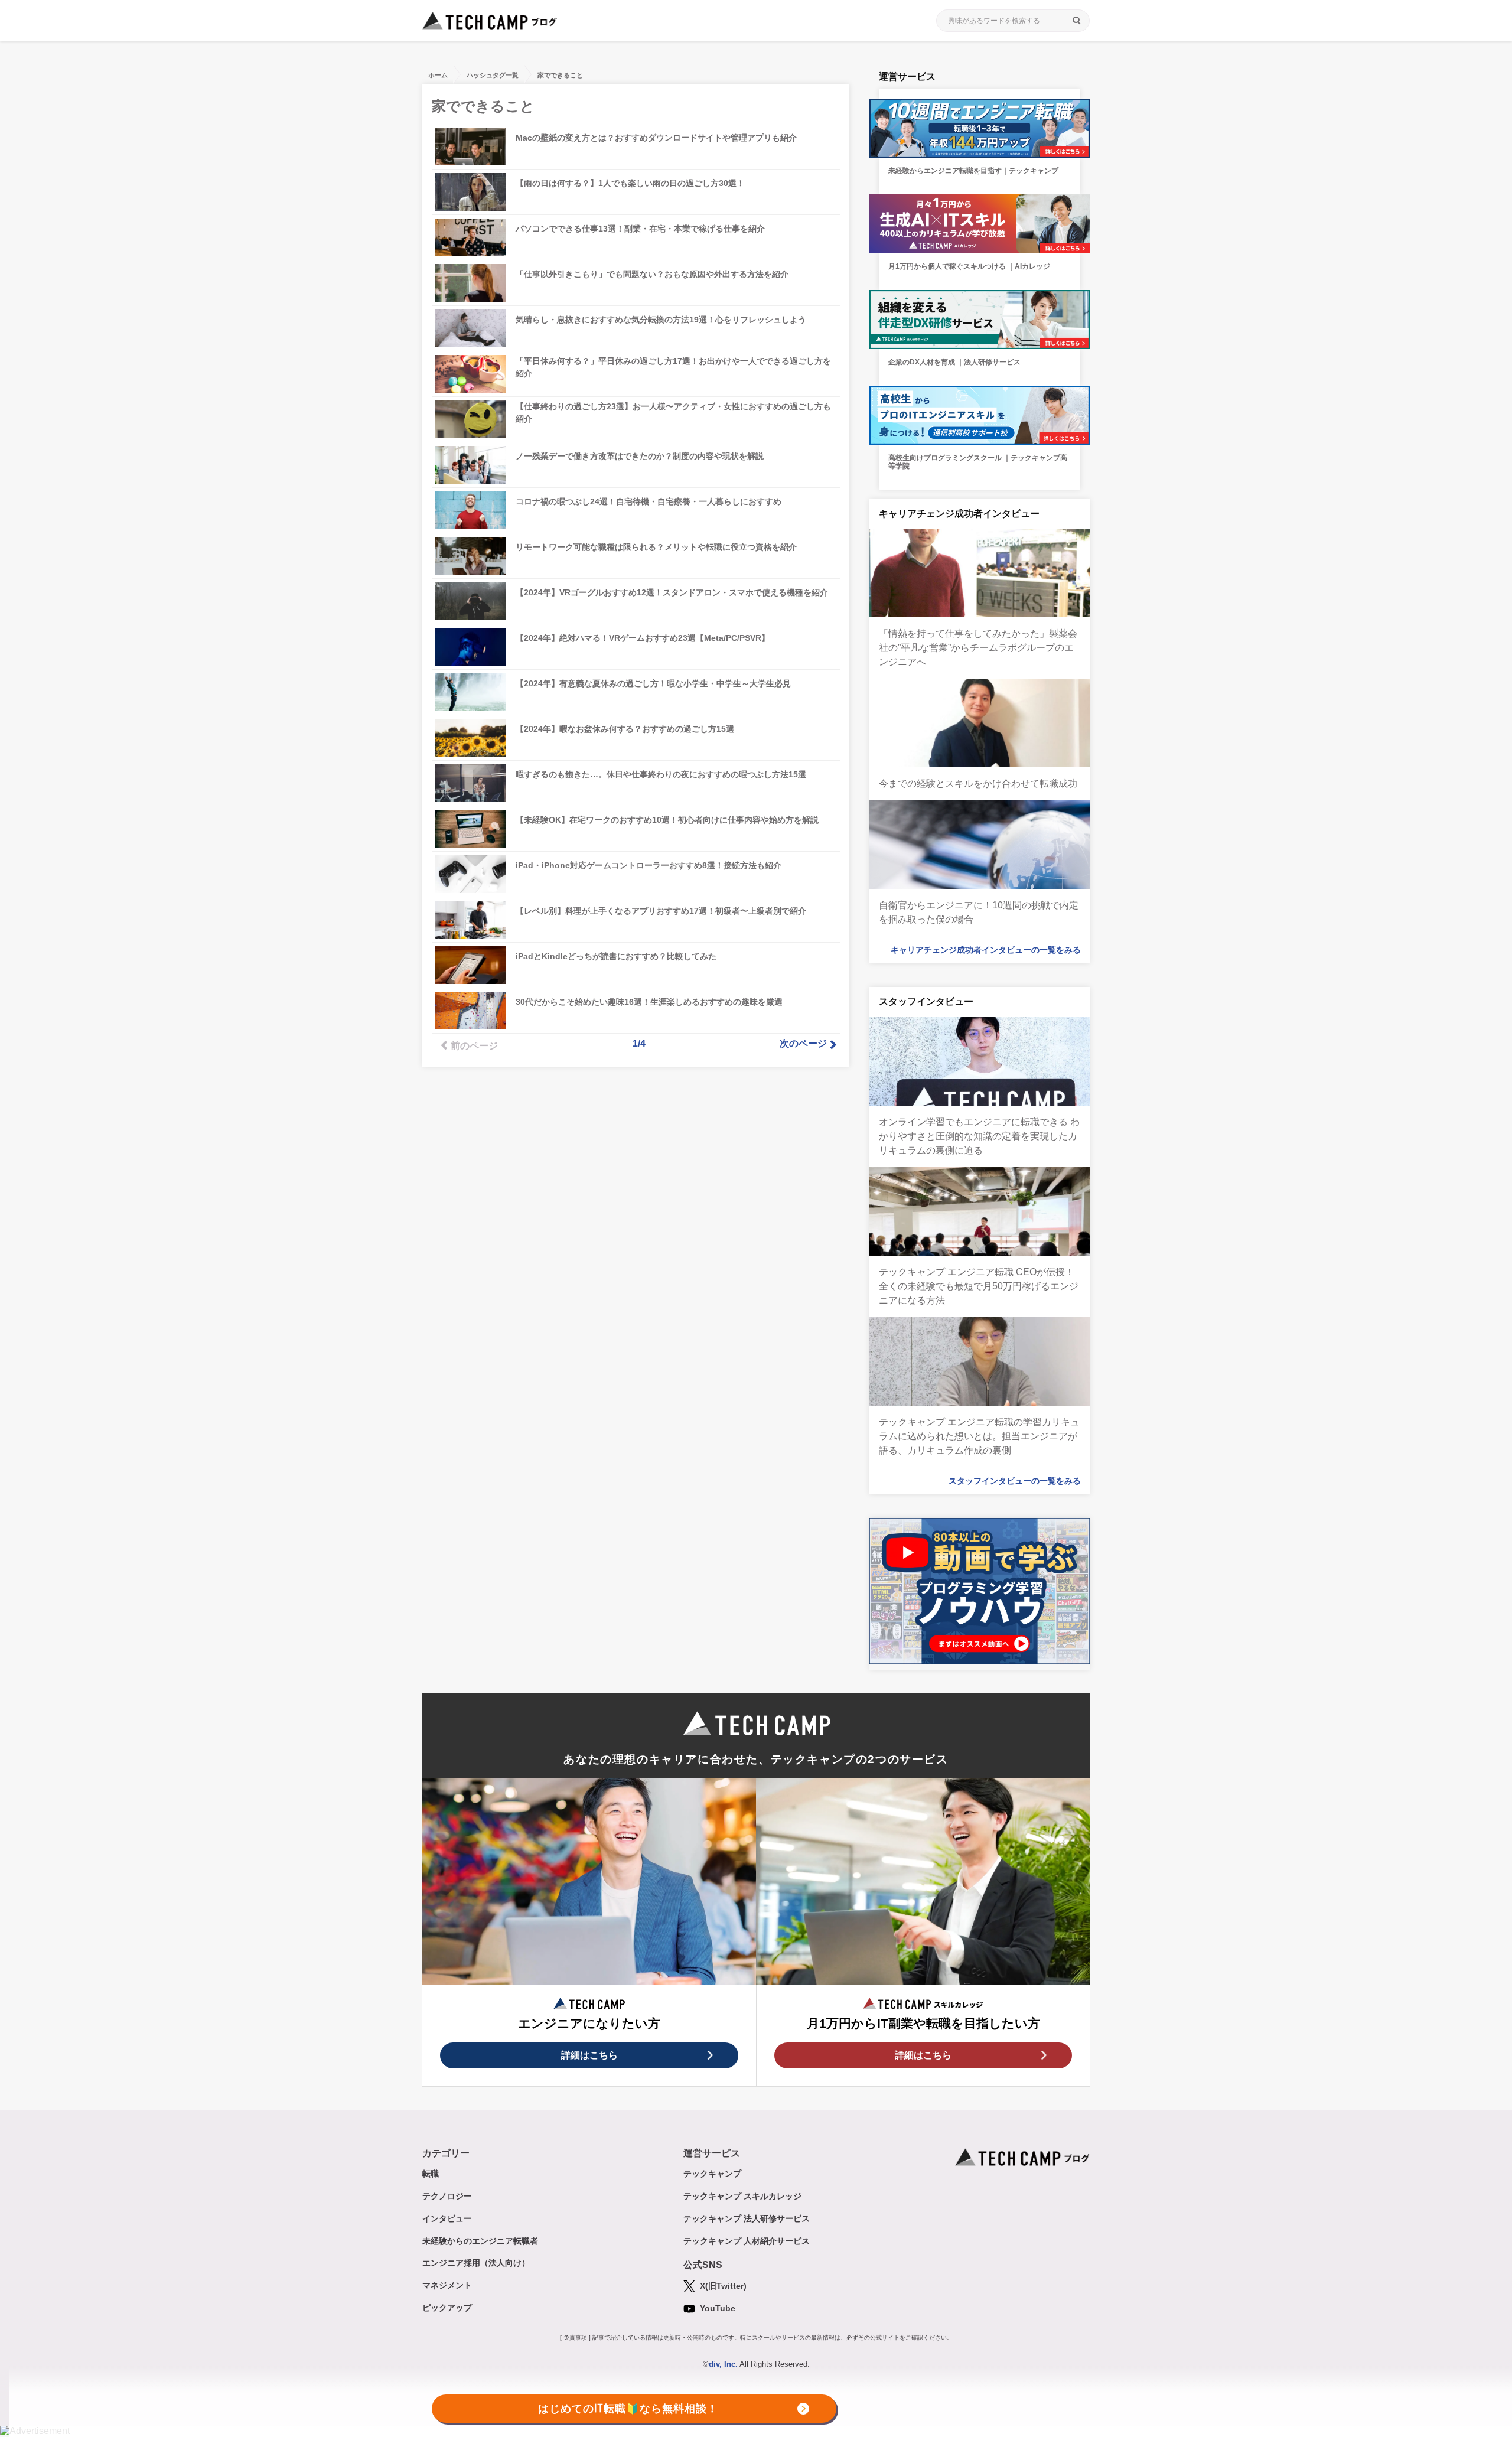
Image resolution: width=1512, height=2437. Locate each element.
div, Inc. (723, 2364)
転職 (431, 2174)
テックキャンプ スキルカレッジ (742, 2196)
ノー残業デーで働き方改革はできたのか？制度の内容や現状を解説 (640, 456)
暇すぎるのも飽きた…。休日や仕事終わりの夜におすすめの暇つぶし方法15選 (661, 774)
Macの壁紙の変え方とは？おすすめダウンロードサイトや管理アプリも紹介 (656, 138)
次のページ (803, 1043)
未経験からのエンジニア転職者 (480, 2241)
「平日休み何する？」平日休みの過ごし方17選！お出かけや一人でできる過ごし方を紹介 (673, 367)
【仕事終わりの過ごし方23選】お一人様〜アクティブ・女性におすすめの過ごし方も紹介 (673, 413)
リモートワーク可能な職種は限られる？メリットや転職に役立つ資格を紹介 (656, 547)
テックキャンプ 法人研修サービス (747, 2218)
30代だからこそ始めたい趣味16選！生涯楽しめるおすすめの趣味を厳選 (649, 1002)
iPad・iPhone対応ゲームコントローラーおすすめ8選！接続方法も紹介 (649, 865)
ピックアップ (447, 2308)
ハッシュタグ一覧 (493, 75)
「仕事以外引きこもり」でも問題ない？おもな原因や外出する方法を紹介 (652, 274)
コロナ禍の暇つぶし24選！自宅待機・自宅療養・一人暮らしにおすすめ (649, 501)
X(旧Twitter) (722, 2286)
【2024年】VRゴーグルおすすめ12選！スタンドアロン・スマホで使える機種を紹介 (672, 592)
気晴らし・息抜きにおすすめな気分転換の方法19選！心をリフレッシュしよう (661, 320)
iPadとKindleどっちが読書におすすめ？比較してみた (616, 956)
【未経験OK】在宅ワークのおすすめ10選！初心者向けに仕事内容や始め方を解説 (667, 820)
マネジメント (447, 2285)
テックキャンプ (712, 2174)
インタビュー (447, 2218)
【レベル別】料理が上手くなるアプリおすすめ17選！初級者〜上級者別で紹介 (661, 911)
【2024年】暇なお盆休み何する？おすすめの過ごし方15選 (625, 729)
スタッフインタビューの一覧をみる (1015, 1481)
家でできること (560, 75)
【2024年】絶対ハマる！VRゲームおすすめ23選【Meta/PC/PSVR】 (643, 638)
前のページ (474, 1046)
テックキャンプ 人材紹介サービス (747, 2241)
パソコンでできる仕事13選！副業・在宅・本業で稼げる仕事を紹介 (640, 229)
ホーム (438, 75)
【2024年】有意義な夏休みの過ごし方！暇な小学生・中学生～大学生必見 (653, 683)
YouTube (716, 2308)
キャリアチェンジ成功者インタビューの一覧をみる (986, 950)
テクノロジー (447, 2196)
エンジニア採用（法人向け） (476, 2263)
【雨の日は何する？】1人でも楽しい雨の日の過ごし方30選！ (630, 183)
